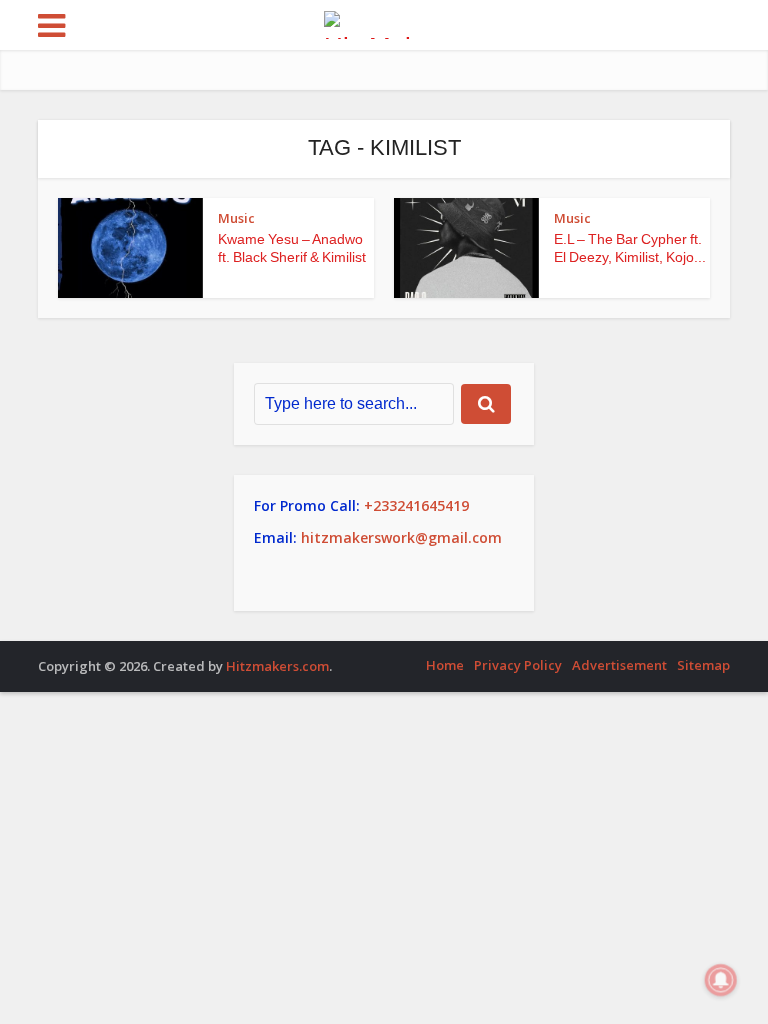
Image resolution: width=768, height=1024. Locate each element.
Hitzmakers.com (277, 666)
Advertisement (619, 665)
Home (445, 665)
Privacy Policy (518, 665)
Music (236, 218)
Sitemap (703, 665)
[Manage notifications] (721, 980)
